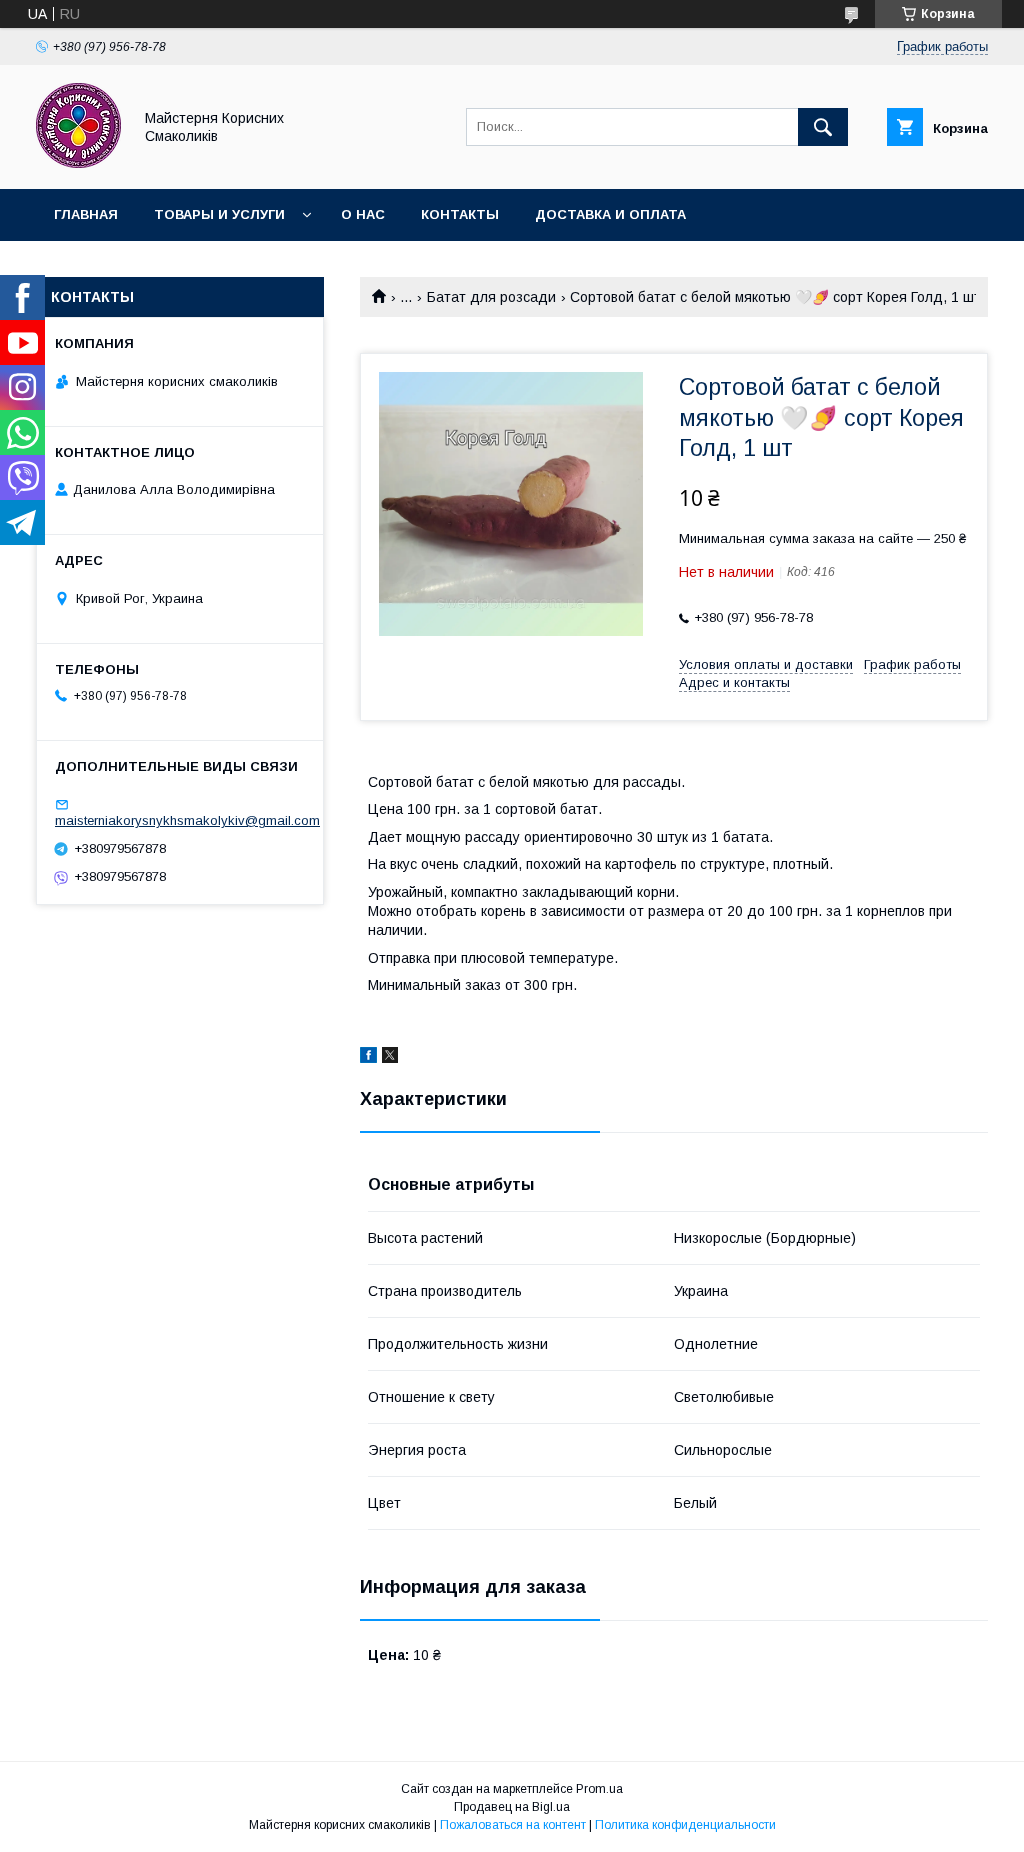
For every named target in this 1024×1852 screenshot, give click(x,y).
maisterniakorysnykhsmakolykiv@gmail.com (187, 820)
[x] (390, 1058)
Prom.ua (599, 1789)
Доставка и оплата (610, 214)
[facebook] (368, 1058)
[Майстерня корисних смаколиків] (78, 163)
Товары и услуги (219, 214)
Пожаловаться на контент (513, 1825)
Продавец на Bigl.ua (512, 1807)
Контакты (460, 214)
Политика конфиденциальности (685, 1825)
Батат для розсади (491, 297)
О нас (363, 214)
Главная (86, 214)
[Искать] (823, 127)
